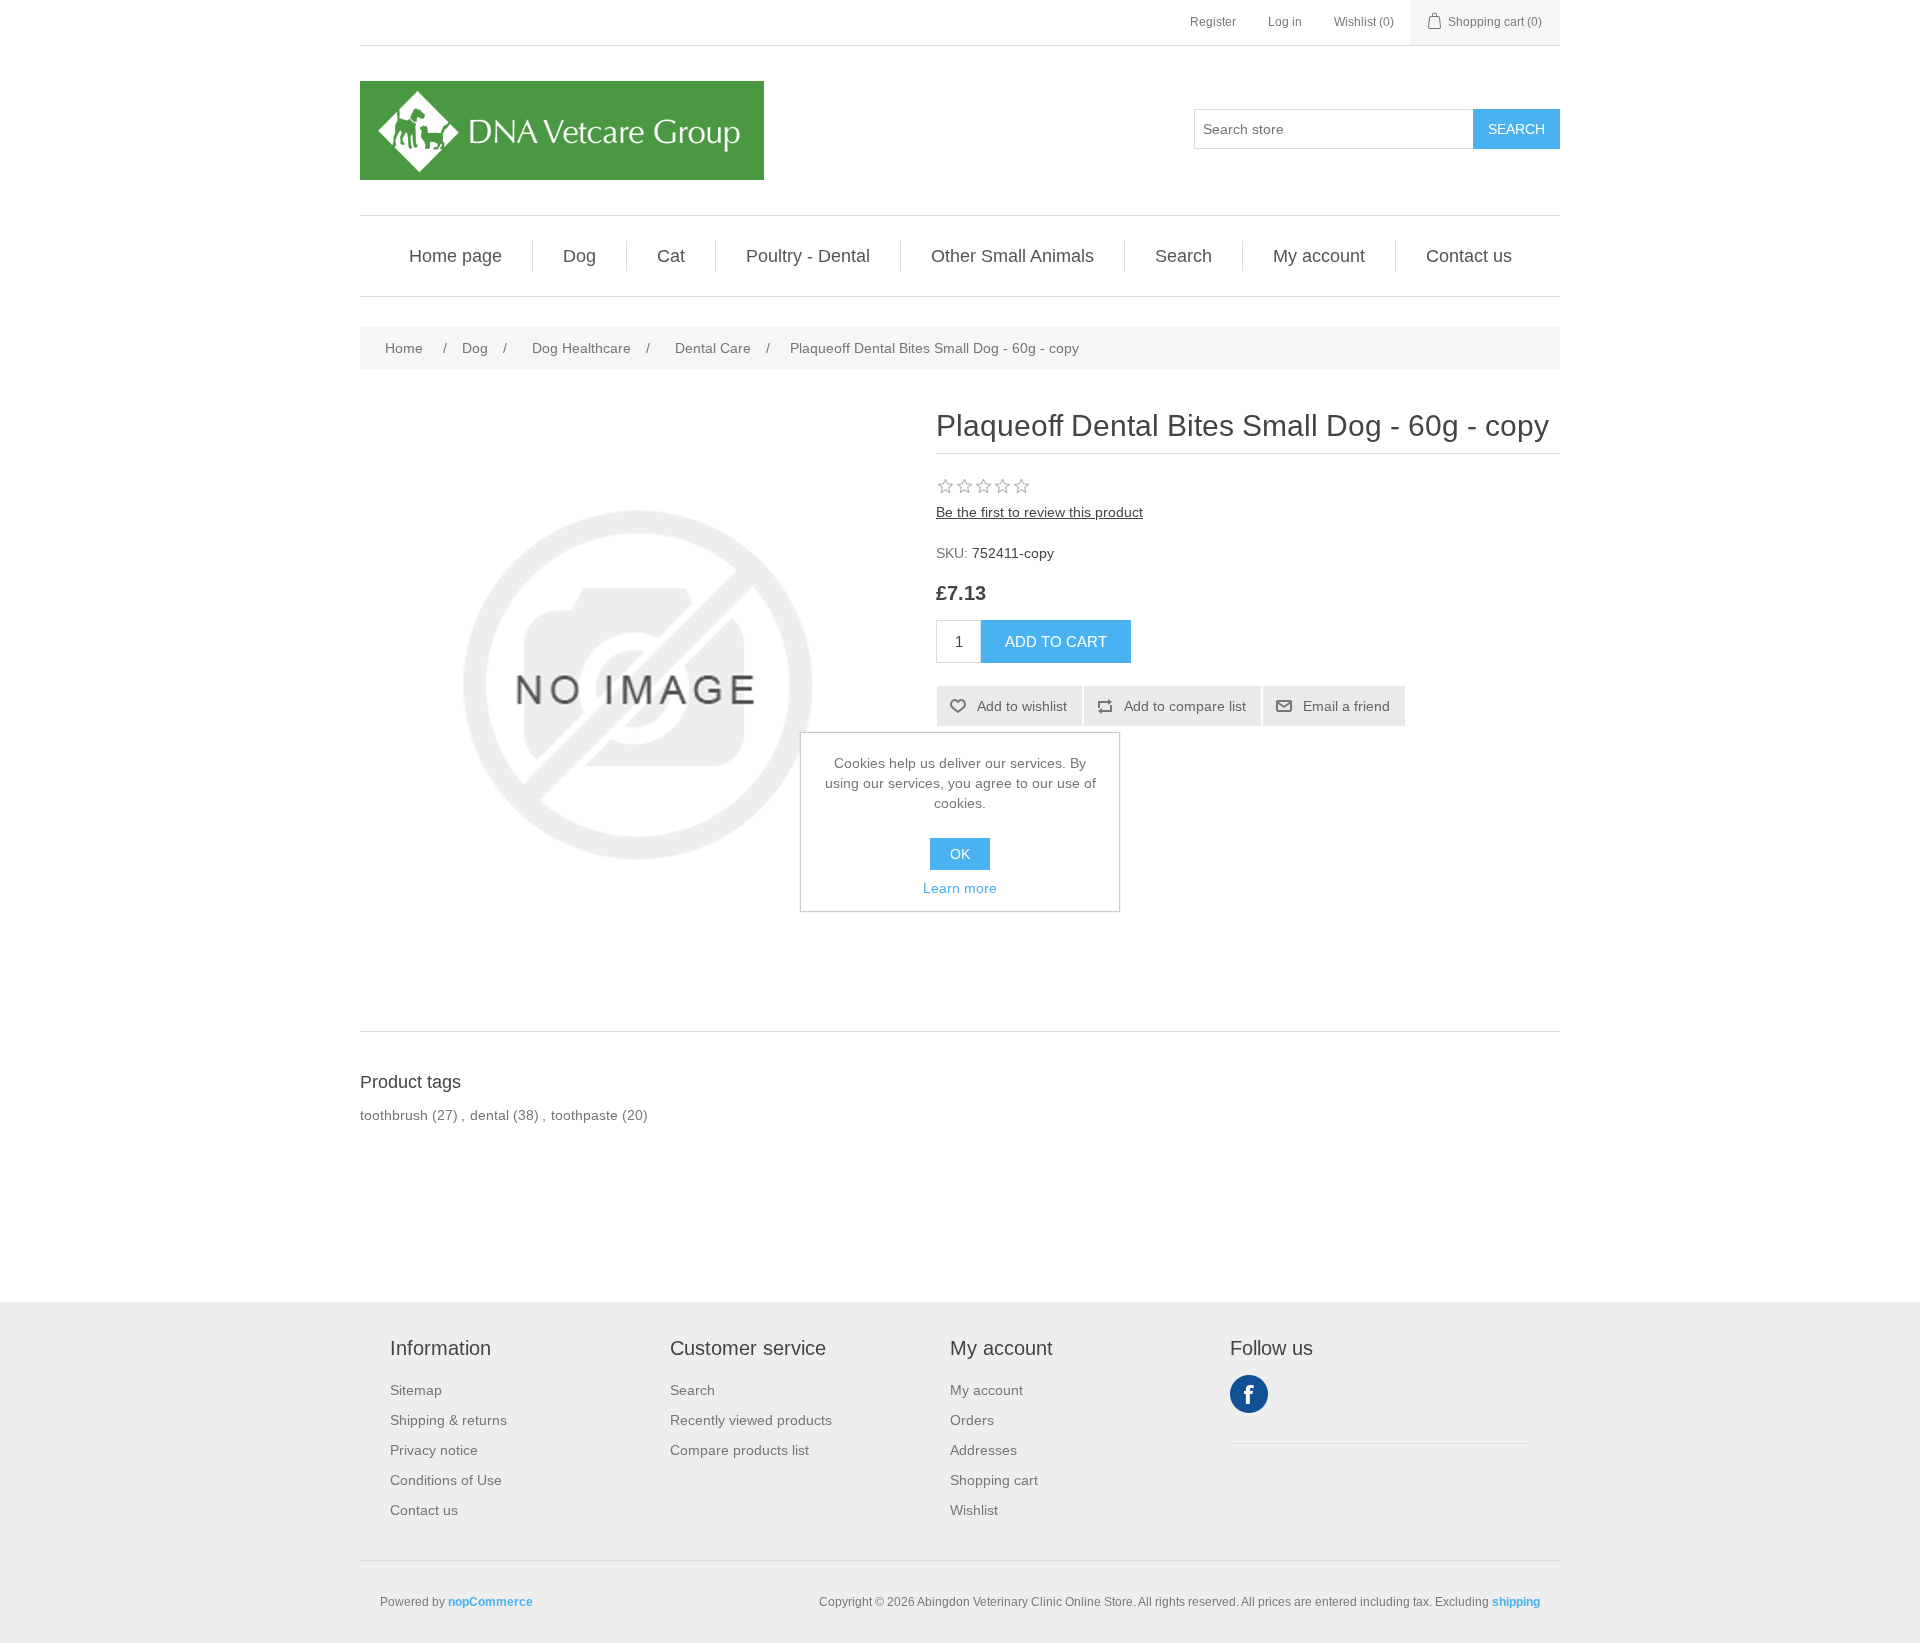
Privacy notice (434, 1450)
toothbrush (394, 1115)
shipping (1516, 1602)
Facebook (1249, 1394)
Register (1213, 22)
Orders (972, 1420)
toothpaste (584, 1115)
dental (489, 1115)
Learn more (960, 888)
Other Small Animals (1012, 256)
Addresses (983, 1450)
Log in (1285, 22)
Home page (455, 256)
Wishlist (974, 1510)
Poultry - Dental (808, 256)
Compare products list (739, 1450)
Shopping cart (994, 1480)
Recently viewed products (751, 1420)
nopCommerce (490, 1602)
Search (1183, 256)
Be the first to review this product (1039, 512)
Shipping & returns (448, 1420)
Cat (671, 256)
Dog (579, 256)
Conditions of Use (446, 1480)
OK (960, 854)
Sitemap (416, 1390)
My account (1319, 256)
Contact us (1469, 256)
